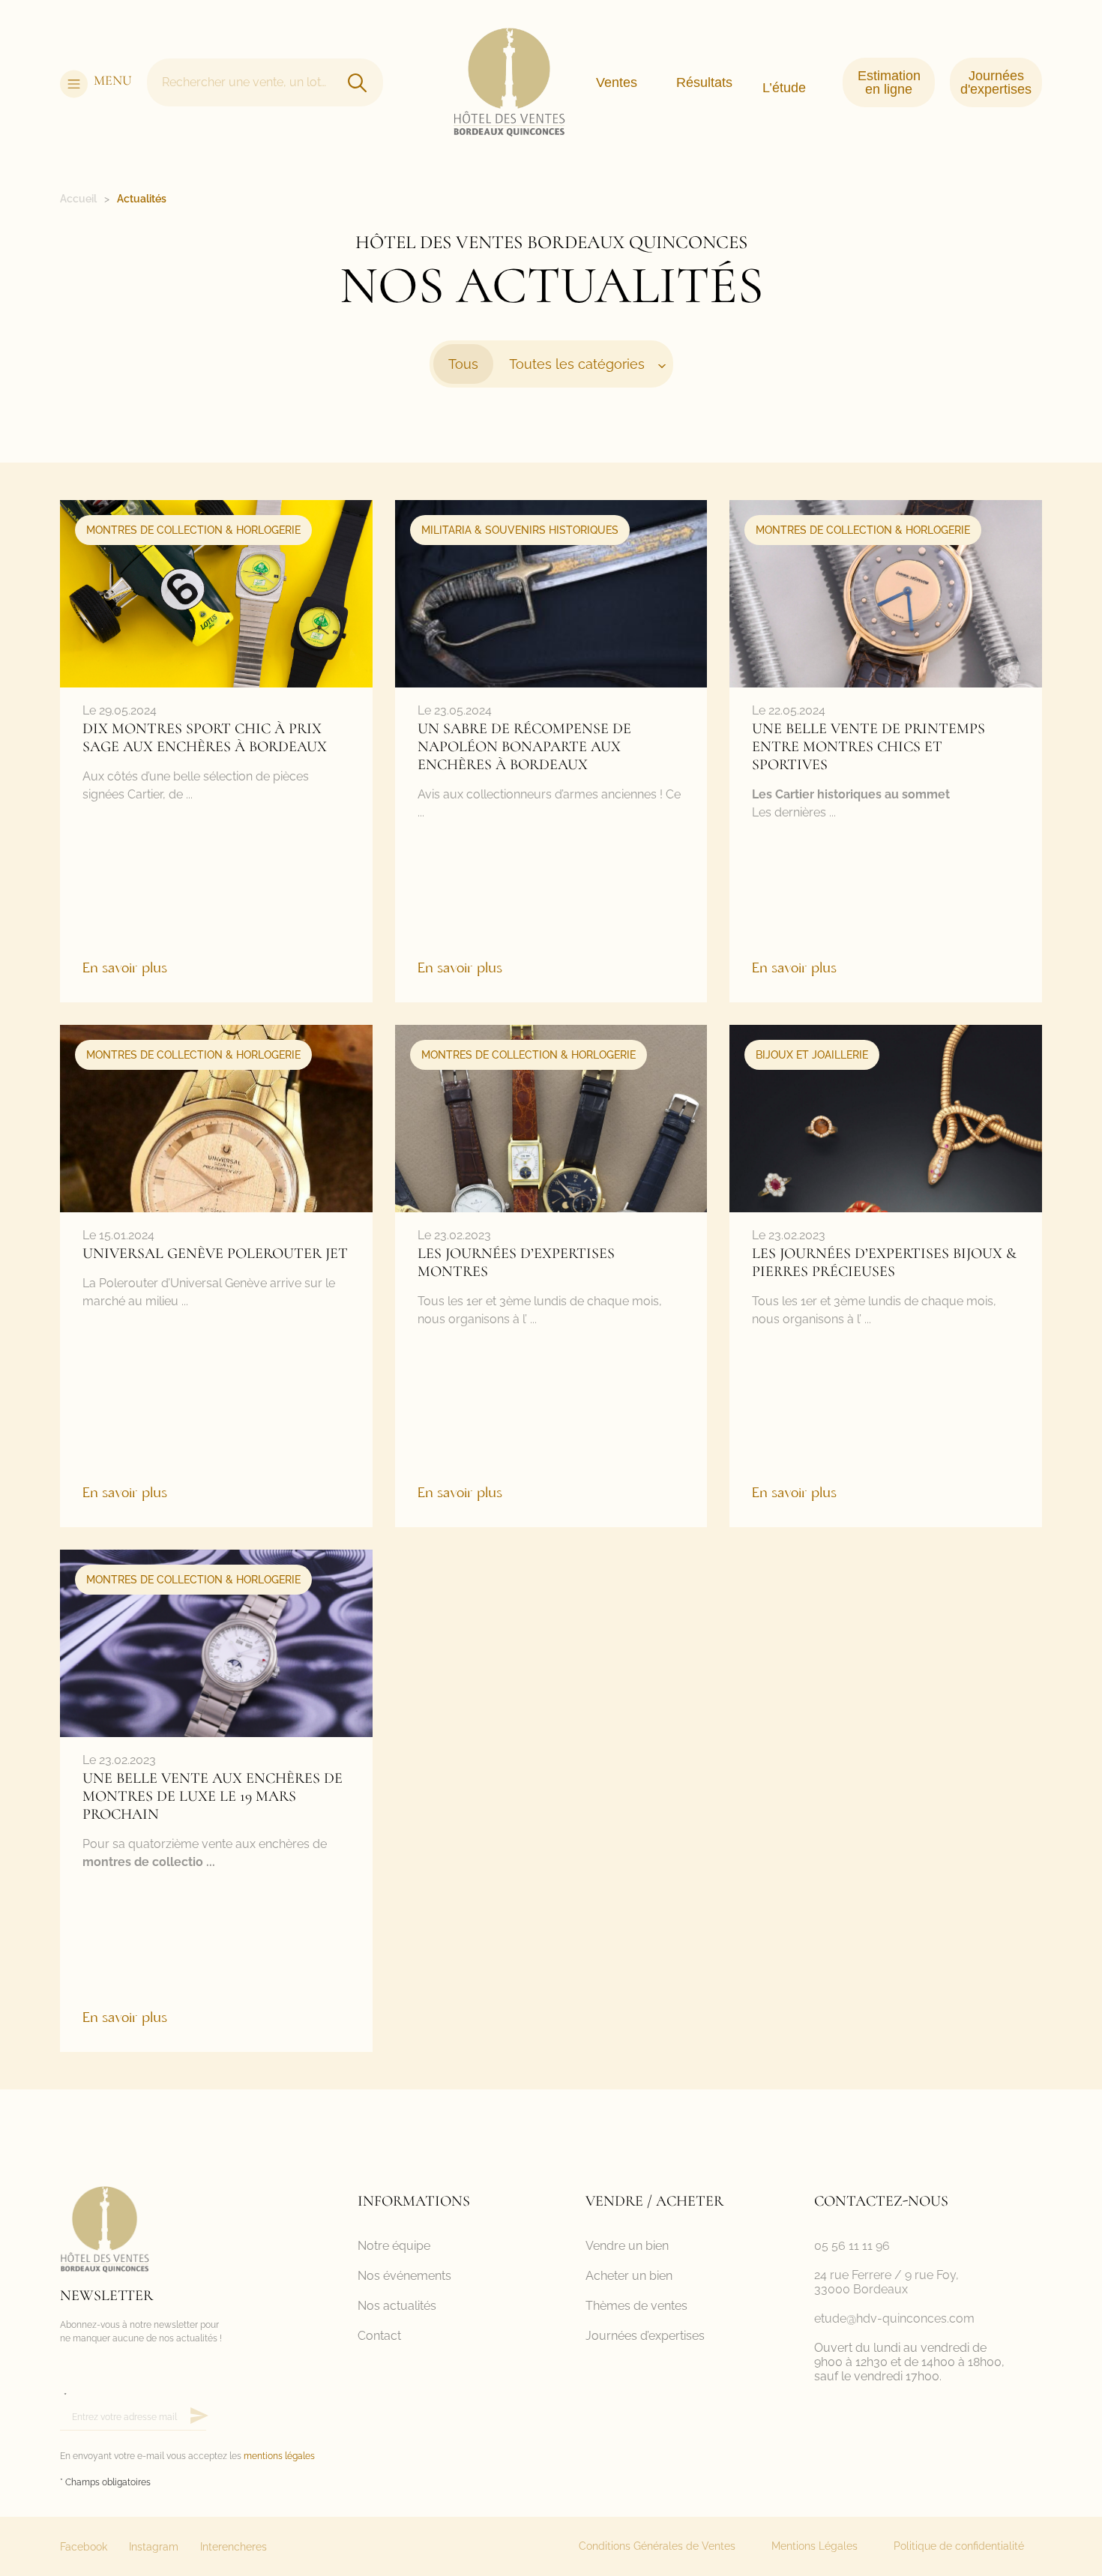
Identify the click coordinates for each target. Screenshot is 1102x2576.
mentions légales (279, 2456)
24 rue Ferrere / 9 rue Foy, (886, 2275)
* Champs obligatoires (105, 2482)
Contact (379, 2336)
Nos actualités (397, 2306)
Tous (463, 364)
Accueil (78, 199)
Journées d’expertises (645, 2336)
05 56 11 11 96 (852, 2246)
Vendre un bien (627, 2246)
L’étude (784, 88)
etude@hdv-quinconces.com (894, 2318)
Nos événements (404, 2276)
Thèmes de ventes (636, 2306)
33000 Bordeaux (861, 2289)
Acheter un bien (629, 2276)
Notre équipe (394, 2246)
